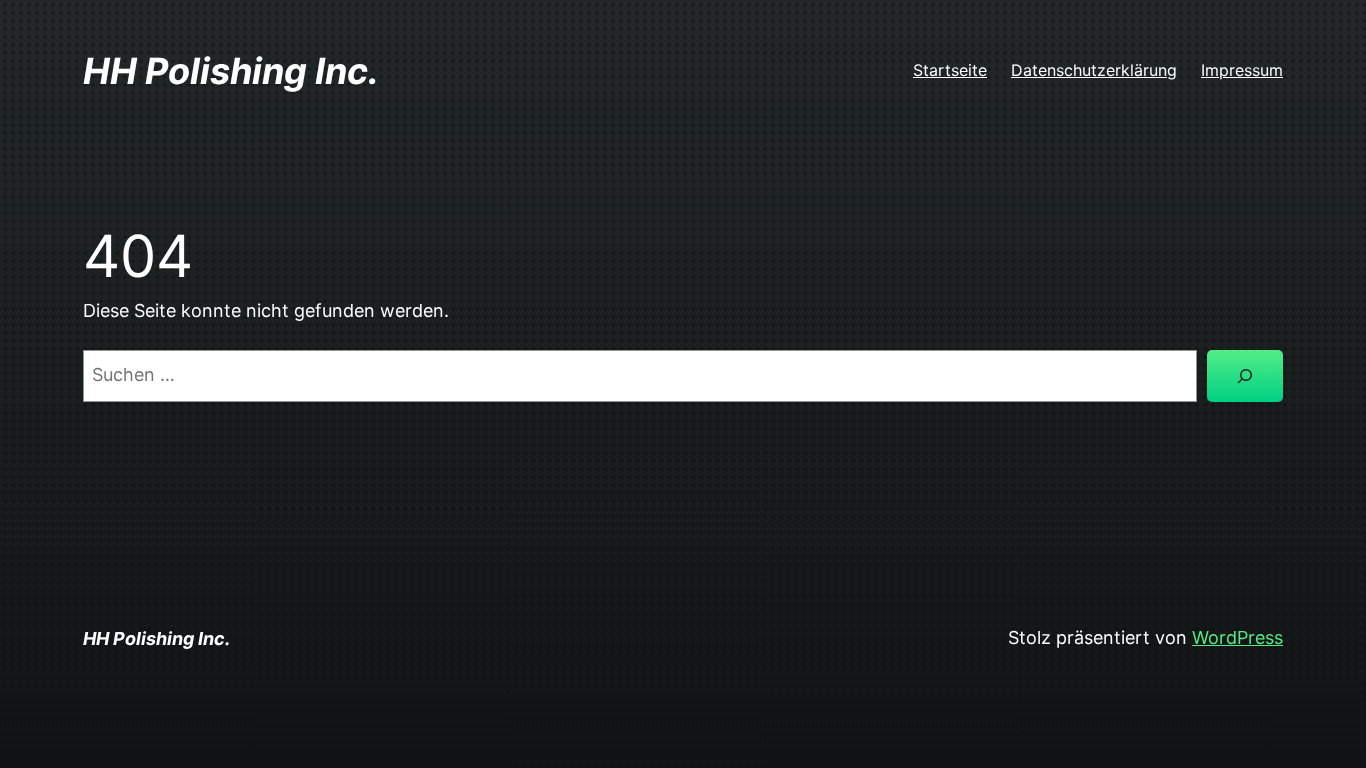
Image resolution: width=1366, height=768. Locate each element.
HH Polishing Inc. (231, 71)
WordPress (1237, 637)
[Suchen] (1245, 376)
